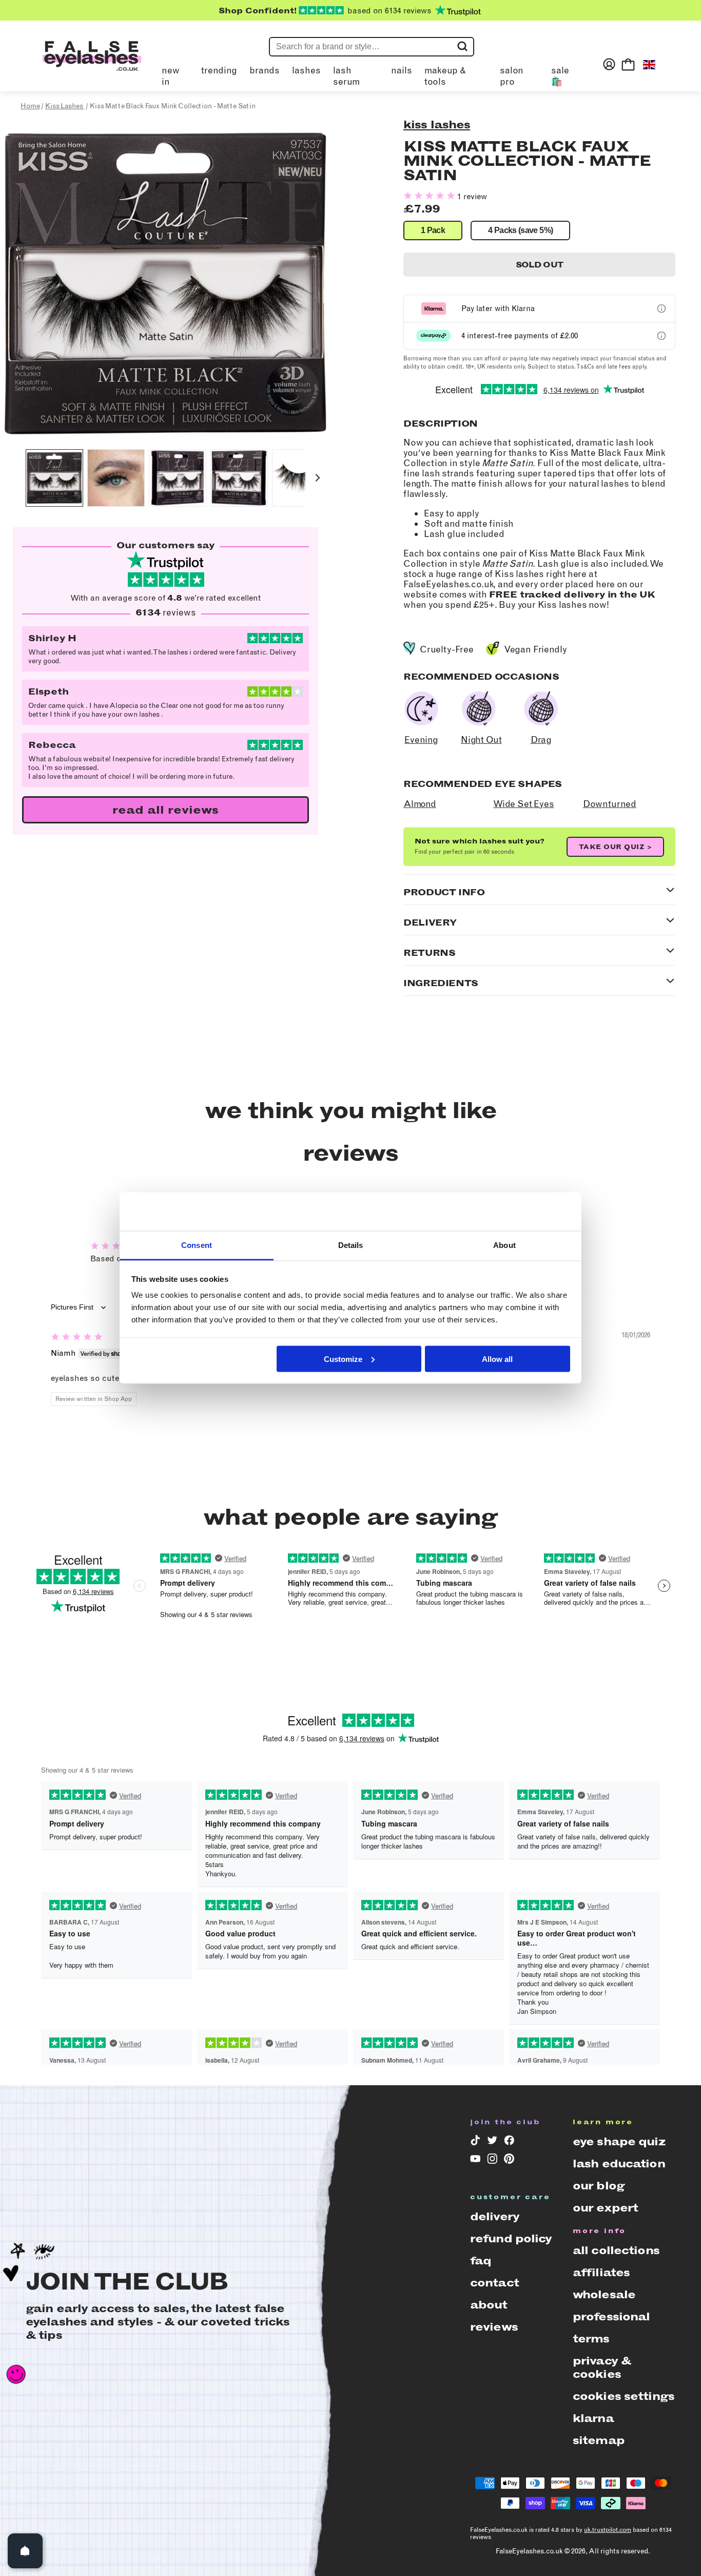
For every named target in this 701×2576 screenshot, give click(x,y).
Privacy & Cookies (602, 2367)
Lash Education (619, 2164)
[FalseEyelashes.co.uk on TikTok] (475, 2142)
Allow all (497, 1359)
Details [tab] (351, 1245)
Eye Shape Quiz (619, 2141)
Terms (591, 2339)
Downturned (610, 804)
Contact (494, 2283)
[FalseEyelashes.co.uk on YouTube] (475, 2161)
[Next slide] (317, 478)
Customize (343, 1359)
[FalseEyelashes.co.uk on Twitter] (492, 2142)
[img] (77, 1338)
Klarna (593, 2418)
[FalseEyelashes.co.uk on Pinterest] (509, 2161)
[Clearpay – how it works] (661, 336)
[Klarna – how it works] (661, 309)
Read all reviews (165, 810)
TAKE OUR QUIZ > (616, 847)
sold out (540, 265)
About (489, 2305)
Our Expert (605, 2208)
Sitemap (599, 2440)
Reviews (494, 2327)
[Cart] (628, 64)
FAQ (481, 2261)
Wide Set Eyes (524, 804)
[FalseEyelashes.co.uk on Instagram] (492, 2161)
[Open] (25, 2551)
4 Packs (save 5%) (520, 230)
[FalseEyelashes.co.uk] (92, 64)
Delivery (495, 2216)
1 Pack (433, 230)
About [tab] (504, 1245)
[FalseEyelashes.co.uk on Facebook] (509, 2142)
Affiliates (601, 2272)
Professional (611, 2317)
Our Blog (599, 2186)
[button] (54, 478)
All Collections (616, 2250)
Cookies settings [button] (624, 2396)
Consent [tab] (197, 1245)
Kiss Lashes (437, 124)
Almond (420, 804)
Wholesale (604, 2294)
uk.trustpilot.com (608, 2530)
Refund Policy (511, 2238)
